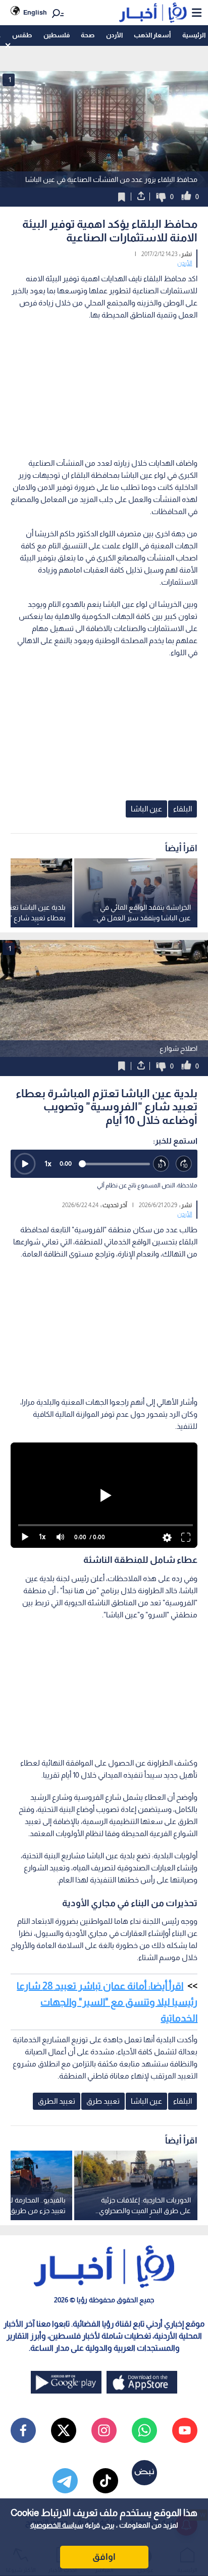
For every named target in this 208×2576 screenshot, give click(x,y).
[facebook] (23, 2430)
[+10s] (184, 1164)
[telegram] (65, 2481)
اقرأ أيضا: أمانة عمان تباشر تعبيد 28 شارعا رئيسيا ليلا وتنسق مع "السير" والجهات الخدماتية (107, 2002)
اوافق (104, 2557)
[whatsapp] (144, 2430)
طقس (22, 35)
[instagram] (104, 2430)
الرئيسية (194, 35)
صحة (88, 35)
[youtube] (185, 2430)
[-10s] (161, 1164)
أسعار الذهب (152, 35)
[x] (64, 2430)
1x (48, 1164)
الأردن (114, 35)
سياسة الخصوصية (57, 2525)
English (35, 12)
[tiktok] (106, 2481)
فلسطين (57, 35)
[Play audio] (25, 1164)
